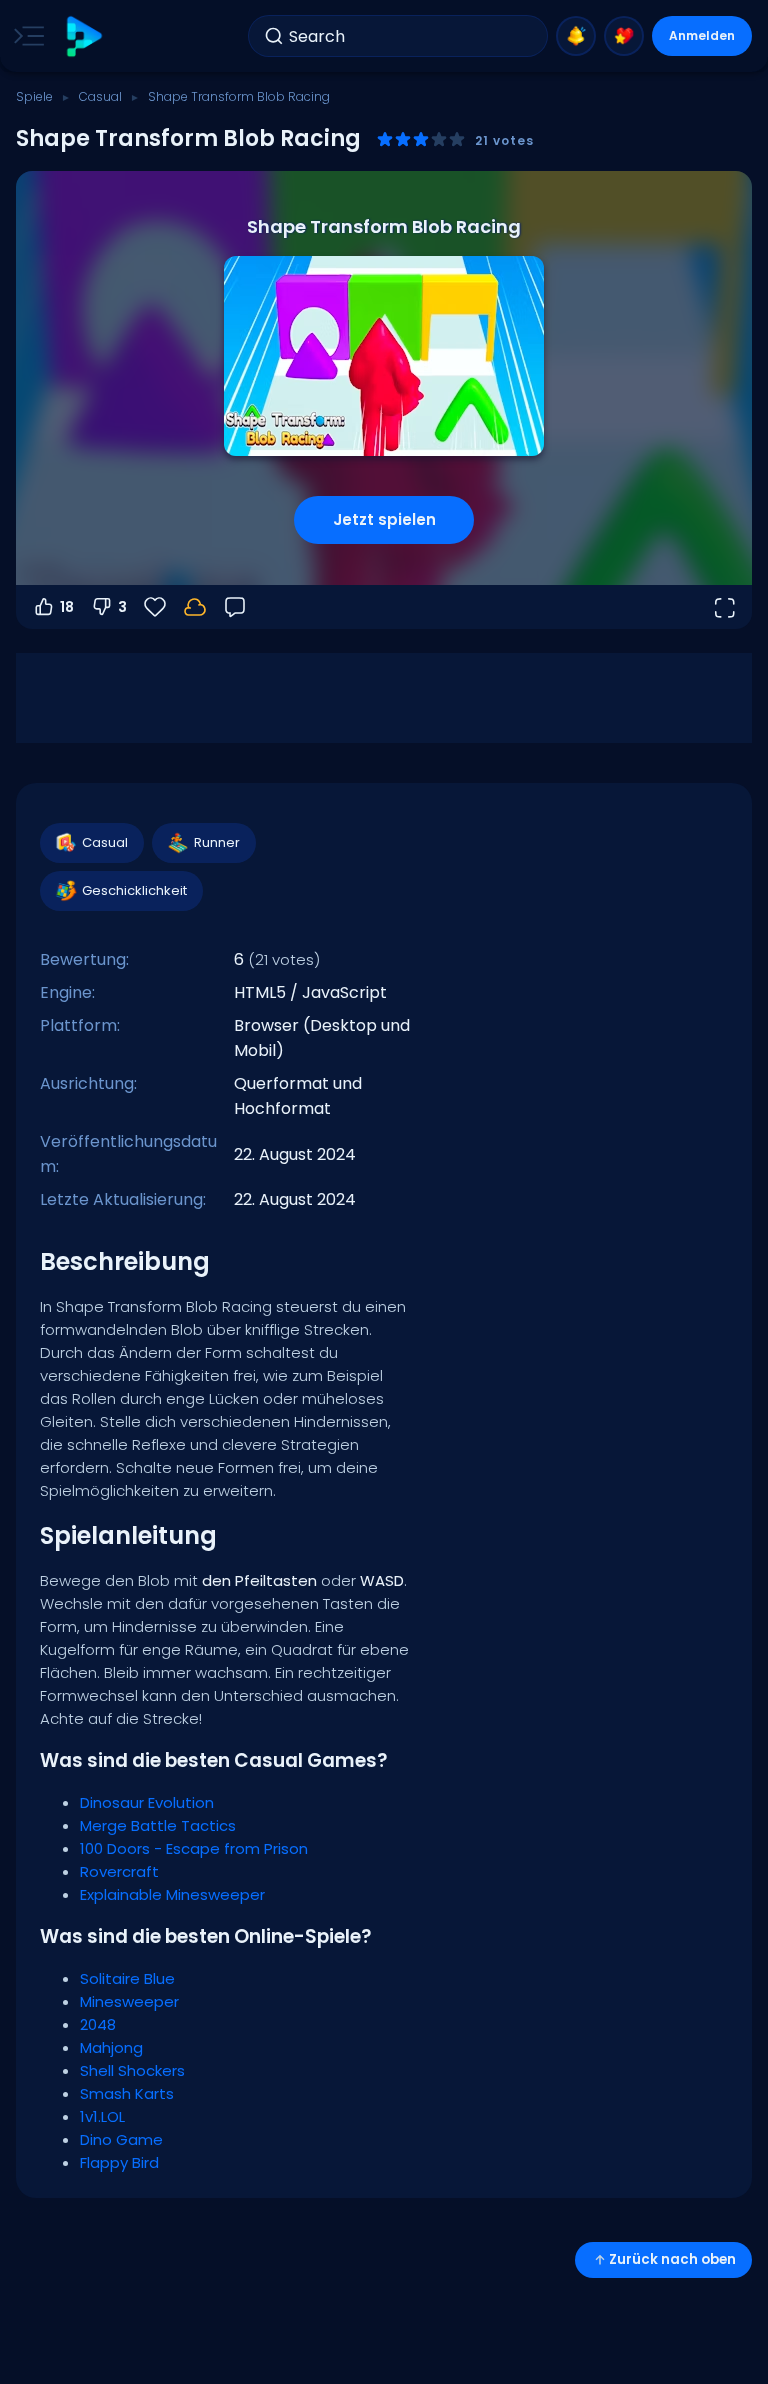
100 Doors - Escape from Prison (194, 1848)
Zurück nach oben (672, 2259)
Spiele (34, 96)
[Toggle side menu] (25, 36)
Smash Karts (127, 2093)
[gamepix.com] (83, 36)
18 (67, 607)
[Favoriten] (624, 36)
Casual (100, 96)
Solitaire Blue (127, 1978)
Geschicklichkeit (134, 890)
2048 (98, 2024)
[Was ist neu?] (576, 36)
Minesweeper (129, 2001)
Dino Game (121, 2139)
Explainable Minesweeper (172, 1894)
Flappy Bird (119, 2162)
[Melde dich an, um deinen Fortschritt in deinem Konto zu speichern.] (195, 607)
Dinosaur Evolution (147, 1802)
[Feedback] (235, 607)
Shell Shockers (132, 2070)
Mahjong (111, 2047)
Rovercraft (119, 1871)
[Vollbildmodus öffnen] (724, 607)
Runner (217, 842)
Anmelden (702, 35)
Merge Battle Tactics (158, 1825)
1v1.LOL (102, 2116)
